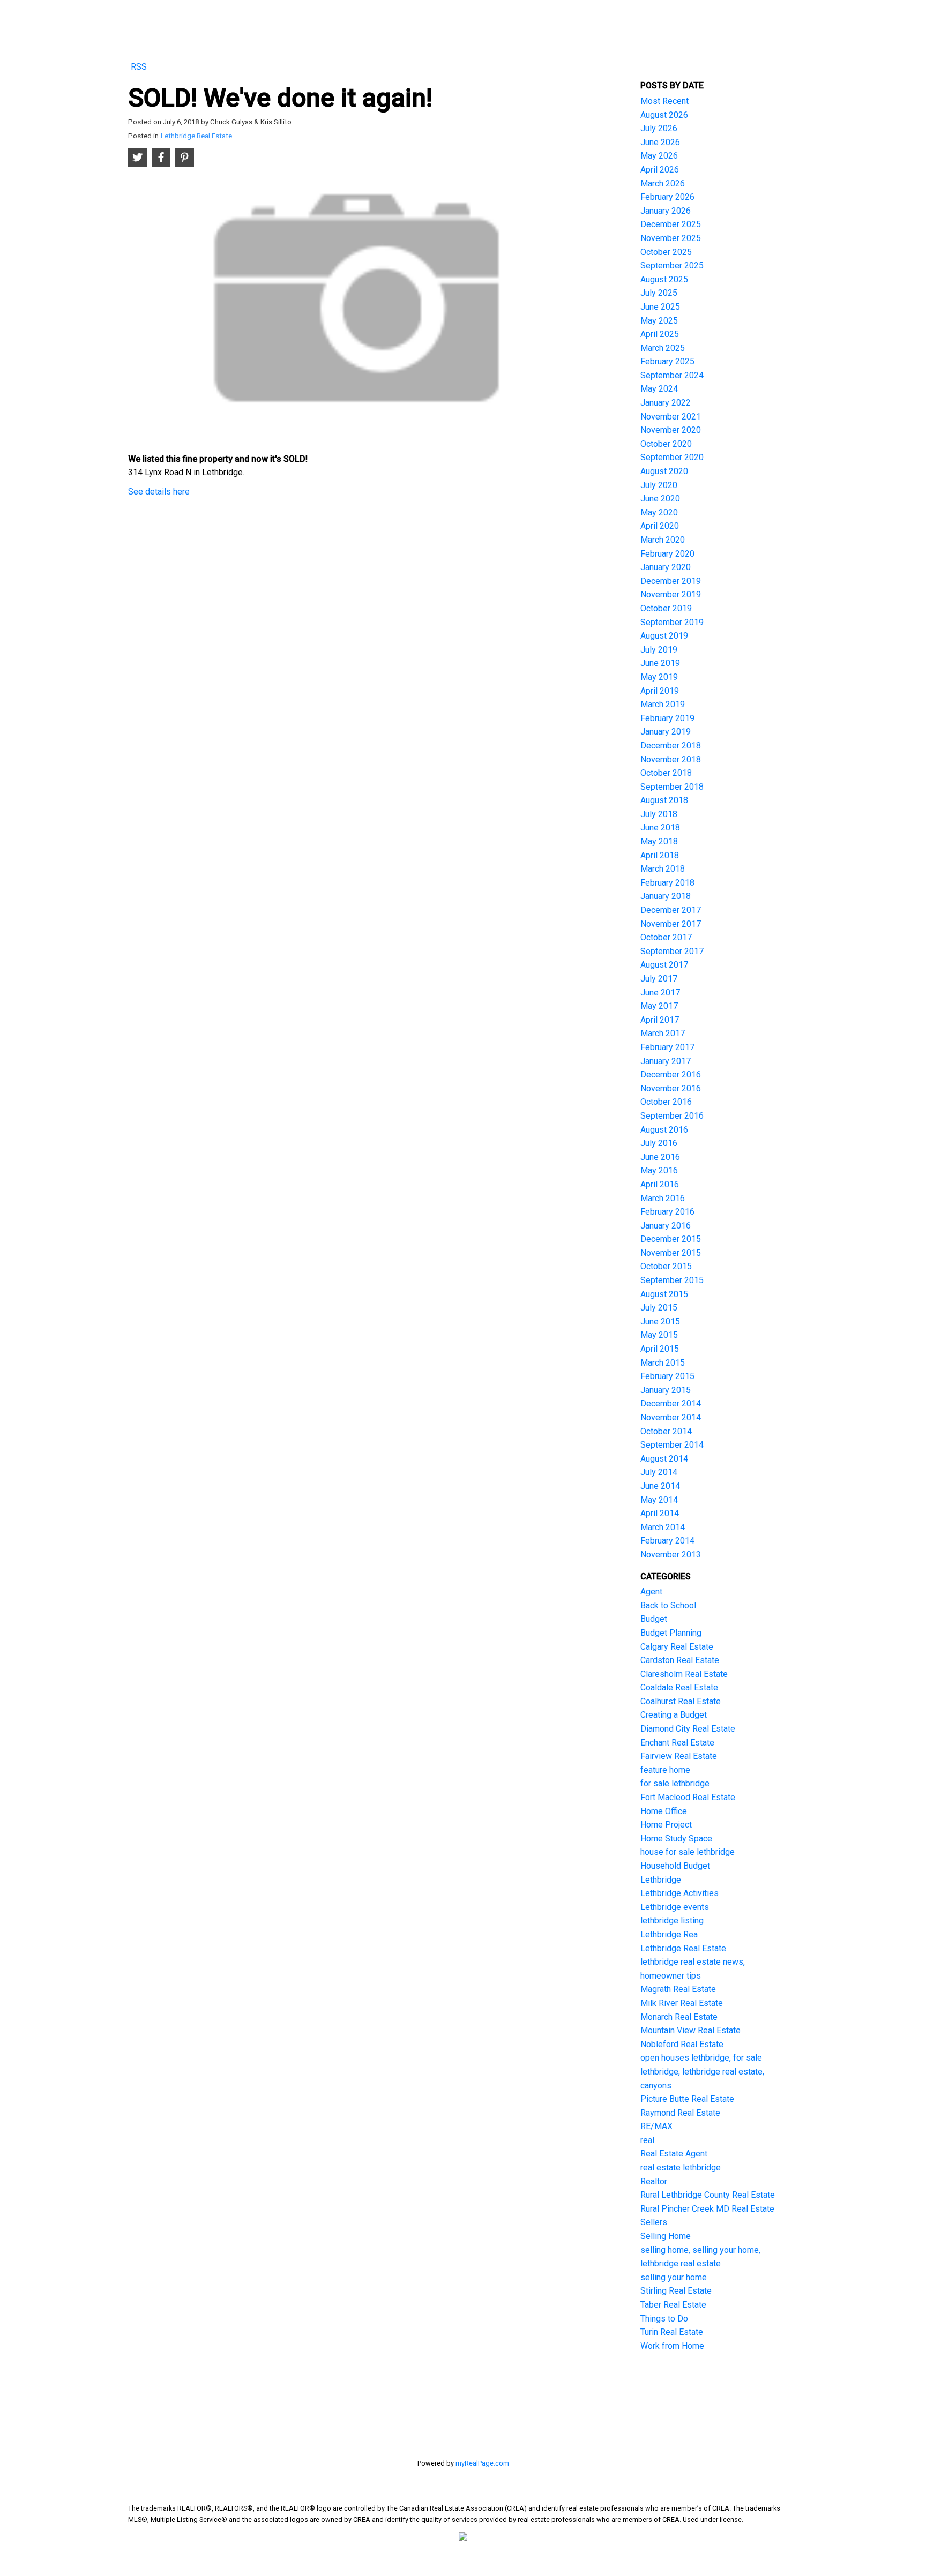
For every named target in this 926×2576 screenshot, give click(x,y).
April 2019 (660, 691)
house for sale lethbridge (688, 1852)
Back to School (668, 1605)
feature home (665, 1770)
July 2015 (659, 1308)
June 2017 (660, 993)
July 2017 (659, 979)
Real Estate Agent (674, 2154)
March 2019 (663, 704)
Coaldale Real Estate (679, 1687)
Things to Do (664, 2319)
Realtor (654, 2181)
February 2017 (667, 1047)
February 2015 (667, 1376)
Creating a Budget (674, 1715)
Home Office (664, 1811)
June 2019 (660, 663)
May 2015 (659, 1335)
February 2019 (667, 718)
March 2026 (663, 184)
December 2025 (671, 224)
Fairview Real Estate (679, 1756)
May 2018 (659, 841)
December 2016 (671, 1074)
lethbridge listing (672, 1920)
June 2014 (660, 1486)
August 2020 (664, 471)
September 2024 (672, 375)
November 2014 (671, 1417)
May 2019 (659, 677)
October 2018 (666, 773)
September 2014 (672, 1445)
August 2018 (664, 800)
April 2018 (660, 855)
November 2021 (671, 417)
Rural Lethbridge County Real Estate (708, 2195)
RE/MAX (656, 2126)
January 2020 (666, 567)
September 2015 (672, 1280)
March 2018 (663, 869)
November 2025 (671, 238)
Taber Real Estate (673, 2305)
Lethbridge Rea (669, 1934)
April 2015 (660, 1349)
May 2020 (659, 512)
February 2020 (667, 554)
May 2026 (659, 156)
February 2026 (667, 197)
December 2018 (671, 746)
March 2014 (663, 1527)
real (647, 2140)
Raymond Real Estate (680, 2113)
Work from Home (672, 2346)
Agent (651, 1592)
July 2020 (659, 485)
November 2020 (671, 430)
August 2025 (664, 279)
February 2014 (667, 1541)
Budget (654, 1619)
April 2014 (660, 1513)
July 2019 (659, 650)
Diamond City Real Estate (688, 1729)
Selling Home (666, 2236)
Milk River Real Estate (682, 2003)
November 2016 (671, 1088)
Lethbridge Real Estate (196, 136)
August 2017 (664, 965)
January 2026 (666, 211)
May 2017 (659, 1006)
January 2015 (666, 1390)
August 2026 (664, 115)
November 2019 (671, 594)
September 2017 (672, 951)
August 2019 (664, 636)
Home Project (666, 1825)
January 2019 (666, 732)
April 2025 (660, 334)
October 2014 (666, 1431)
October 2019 (666, 608)
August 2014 (664, 1459)
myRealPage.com (482, 2463)
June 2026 (660, 142)
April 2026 (660, 170)
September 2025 (672, 265)
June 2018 (660, 828)
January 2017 (666, 1061)
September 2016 (672, 1116)
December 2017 (671, 910)
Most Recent (664, 101)
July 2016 (659, 1143)
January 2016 (666, 1226)
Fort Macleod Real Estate (688, 1797)
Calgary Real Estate (677, 1647)
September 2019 (672, 622)
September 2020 (672, 457)
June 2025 (660, 307)
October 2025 (666, 252)
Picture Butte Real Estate (687, 2099)
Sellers (654, 2222)
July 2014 (659, 1472)
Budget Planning (671, 1633)
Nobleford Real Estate (682, 2044)
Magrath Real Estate (678, 1989)
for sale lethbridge (675, 1783)
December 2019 (671, 581)
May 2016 (659, 1170)
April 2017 (660, 1020)
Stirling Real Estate (676, 2291)
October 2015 (666, 1266)
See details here (159, 492)
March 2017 (663, 1033)
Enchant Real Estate (677, 1743)
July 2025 (659, 293)
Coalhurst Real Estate (681, 1701)
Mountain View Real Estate (690, 2030)
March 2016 (663, 1198)
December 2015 (671, 1239)
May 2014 (659, 1500)
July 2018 (659, 814)
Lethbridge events (675, 1907)
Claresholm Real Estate (684, 1674)
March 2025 (663, 348)
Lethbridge (661, 1880)
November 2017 (671, 924)
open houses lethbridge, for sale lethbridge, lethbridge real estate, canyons (702, 2071)
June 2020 (660, 499)
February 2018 (667, 883)
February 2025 (667, 361)
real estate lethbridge (681, 2167)
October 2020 (666, 444)
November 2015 (671, 1253)
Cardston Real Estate (680, 1660)
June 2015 (660, 1321)
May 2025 (659, 321)
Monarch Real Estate (679, 2017)
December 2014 (671, 1403)
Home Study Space (676, 1839)
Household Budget (675, 1866)
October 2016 (666, 1102)
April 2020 (660, 526)
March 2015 (663, 1363)
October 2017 (666, 937)
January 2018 (666, 896)
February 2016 (667, 1212)
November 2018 (671, 759)
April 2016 (660, 1184)
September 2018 (672, 787)
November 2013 (671, 1555)
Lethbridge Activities (679, 1893)
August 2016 (664, 1130)
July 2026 (659, 128)
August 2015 (664, 1294)
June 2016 (660, 1157)
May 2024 (659, 389)
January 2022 (666, 403)
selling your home (674, 2277)
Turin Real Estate (672, 2332)
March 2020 (663, 540)
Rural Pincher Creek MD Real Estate (707, 2209)
